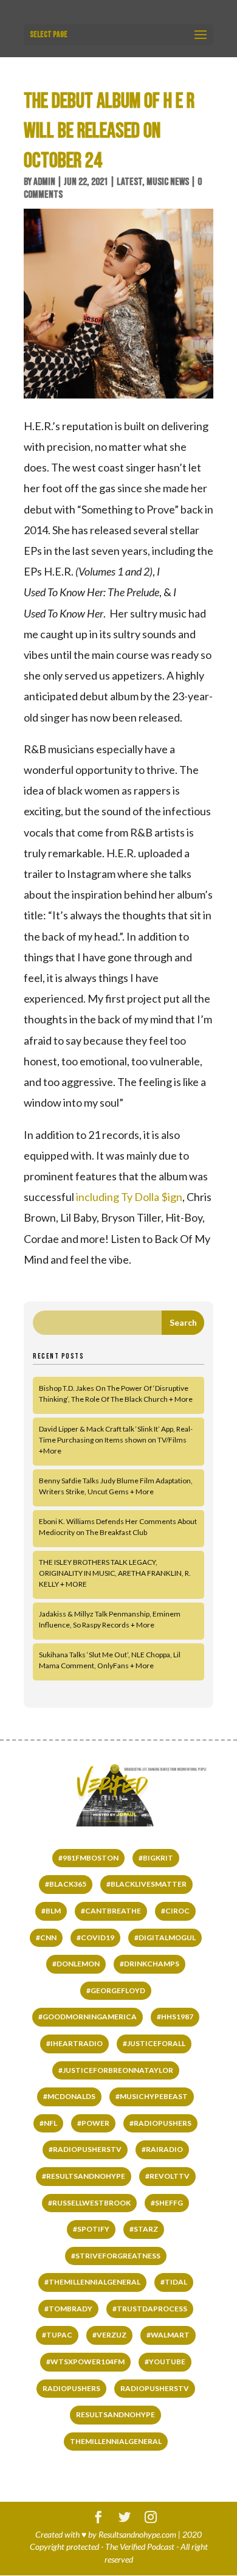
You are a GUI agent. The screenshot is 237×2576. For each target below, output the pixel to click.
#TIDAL (174, 2282)
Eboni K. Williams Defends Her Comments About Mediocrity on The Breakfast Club (118, 1527)
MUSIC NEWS (168, 182)
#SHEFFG (167, 2203)
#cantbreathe (111, 1911)
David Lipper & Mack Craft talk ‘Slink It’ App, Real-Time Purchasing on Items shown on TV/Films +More (116, 1440)
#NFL (48, 2123)
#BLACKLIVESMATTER (146, 1884)
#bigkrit (156, 1858)
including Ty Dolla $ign (129, 1197)
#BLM (51, 1911)
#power (93, 2123)
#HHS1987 (175, 2017)
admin (44, 182)
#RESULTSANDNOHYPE (84, 2176)
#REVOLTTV (167, 2176)
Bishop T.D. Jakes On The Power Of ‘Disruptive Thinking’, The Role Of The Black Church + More (116, 1394)
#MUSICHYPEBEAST (152, 2096)
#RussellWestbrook (89, 2203)
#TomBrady (68, 2309)
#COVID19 (95, 1937)
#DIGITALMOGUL (165, 1937)
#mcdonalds (69, 2096)
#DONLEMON (76, 1964)
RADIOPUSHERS (71, 2388)
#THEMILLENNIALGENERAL (92, 2282)
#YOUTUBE (165, 2362)
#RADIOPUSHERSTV (85, 2149)
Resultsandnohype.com (137, 2534)
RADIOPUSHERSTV (155, 2388)
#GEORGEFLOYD (116, 1990)
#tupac (57, 2335)
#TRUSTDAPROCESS (150, 2309)
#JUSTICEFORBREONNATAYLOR (116, 2070)
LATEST (129, 182)
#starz (144, 2229)
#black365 (66, 1884)
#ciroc (175, 1911)
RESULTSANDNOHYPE (115, 2414)
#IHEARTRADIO (74, 2043)
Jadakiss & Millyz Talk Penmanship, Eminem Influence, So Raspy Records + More (110, 1619)
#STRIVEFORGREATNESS (116, 2256)
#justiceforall (154, 2043)
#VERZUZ (109, 2335)
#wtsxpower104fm (85, 2362)
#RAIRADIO (162, 2149)
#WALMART (168, 2335)
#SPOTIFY (91, 2229)
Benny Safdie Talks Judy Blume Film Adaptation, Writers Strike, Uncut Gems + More (116, 1486)
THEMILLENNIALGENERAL (116, 2441)
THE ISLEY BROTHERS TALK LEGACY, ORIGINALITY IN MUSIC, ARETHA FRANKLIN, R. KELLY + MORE (115, 1573)
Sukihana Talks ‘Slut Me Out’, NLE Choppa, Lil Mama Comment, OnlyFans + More (110, 1660)
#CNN (46, 1937)
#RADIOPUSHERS (160, 2123)
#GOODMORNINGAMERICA (88, 2017)
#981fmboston (88, 1858)
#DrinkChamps (149, 1964)
